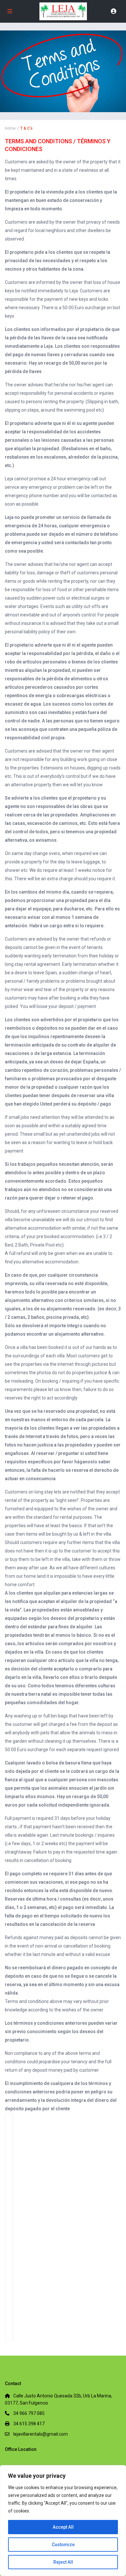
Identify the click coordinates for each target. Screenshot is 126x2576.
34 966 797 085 (29, 2413)
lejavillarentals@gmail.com (41, 2434)
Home (10, 128)
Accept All (63, 2527)
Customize (63, 2545)
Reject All (63, 2562)
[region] (63, 2521)
